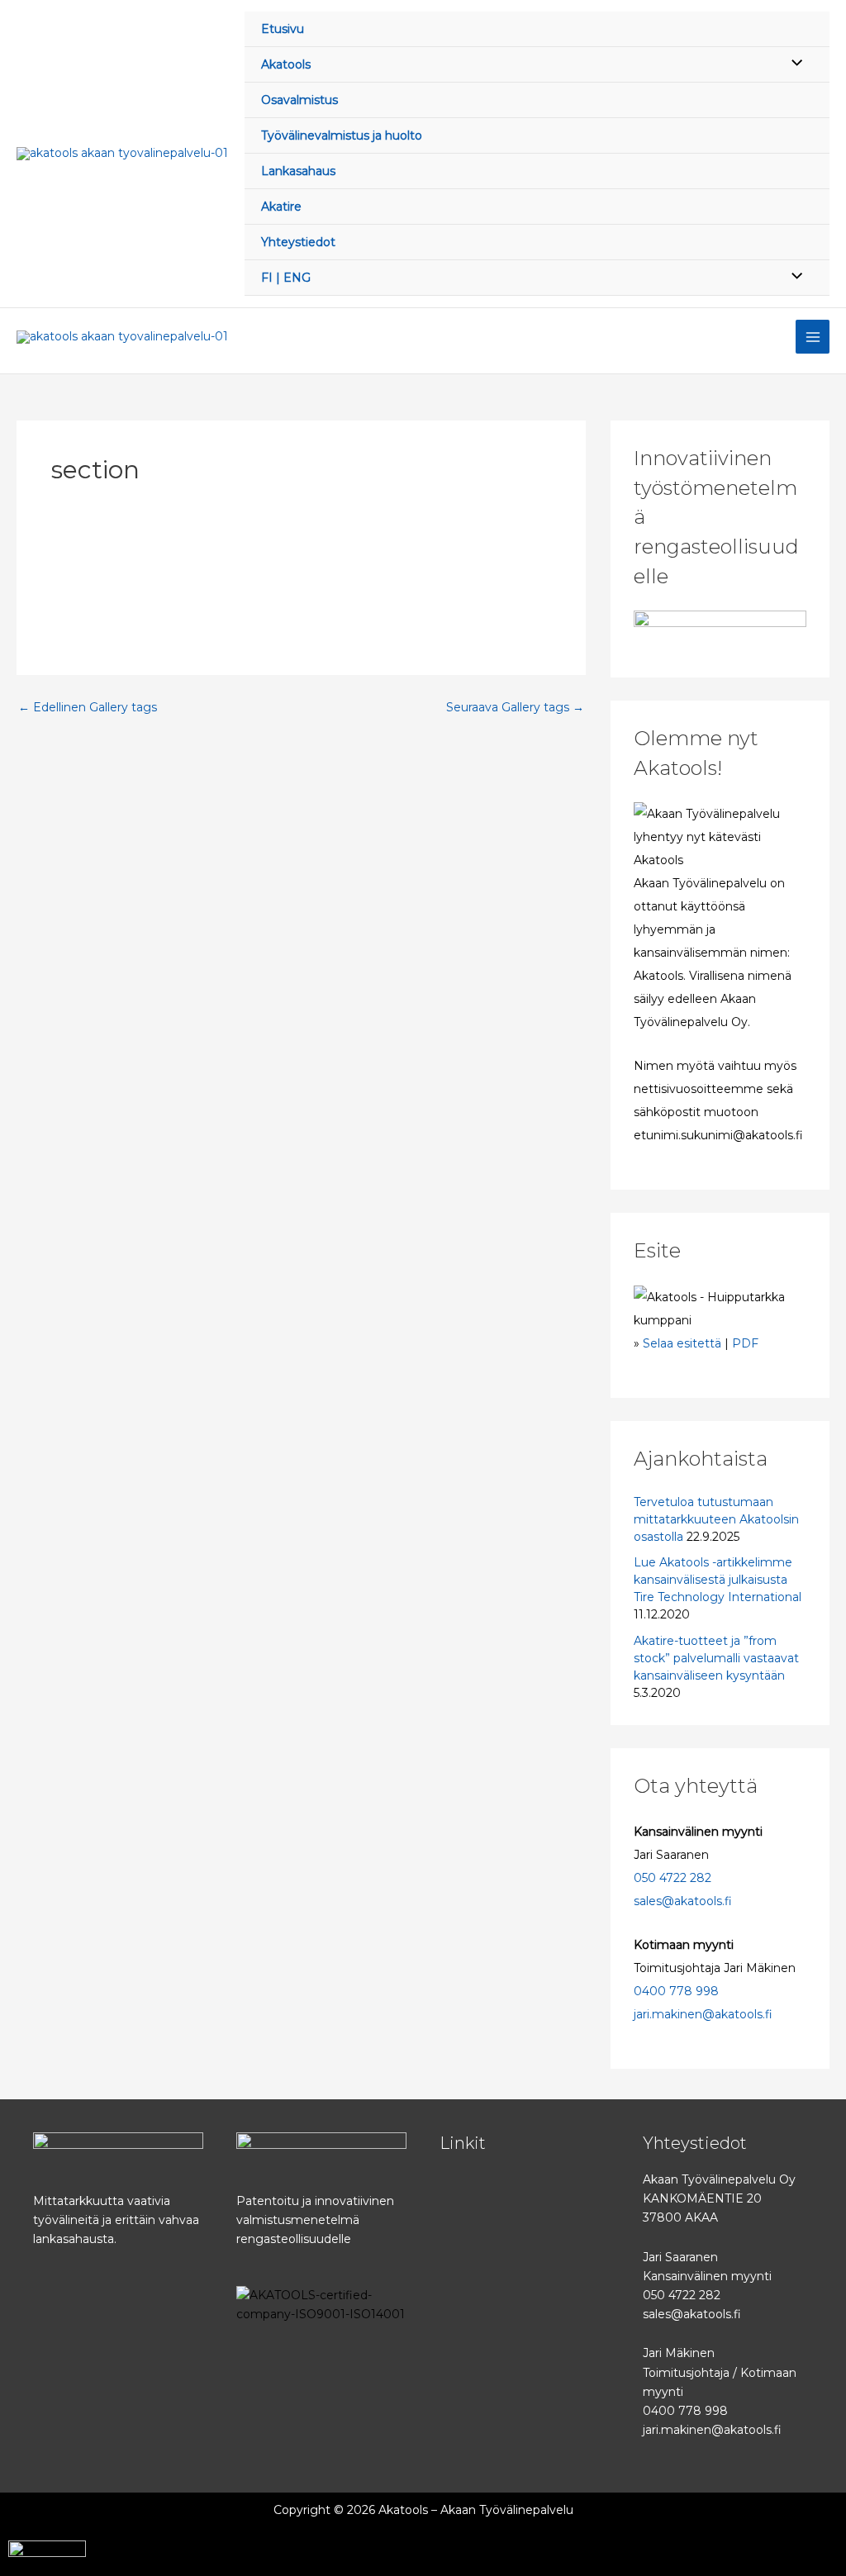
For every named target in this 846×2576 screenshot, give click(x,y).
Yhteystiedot (298, 242)
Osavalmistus (299, 100)
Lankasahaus (298, 171)
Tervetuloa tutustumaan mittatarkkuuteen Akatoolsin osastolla (716, 1519)
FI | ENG (286, 278)
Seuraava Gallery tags (515, 707)
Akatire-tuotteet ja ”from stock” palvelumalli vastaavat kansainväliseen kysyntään (716, 1658)
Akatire (281, 207)
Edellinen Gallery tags (88, 707)
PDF (745, 1343)
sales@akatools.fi (683, 1901)
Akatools (286, 64)
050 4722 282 (673, 1878)
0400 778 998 (676, 1991)
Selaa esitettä (682, 1343)
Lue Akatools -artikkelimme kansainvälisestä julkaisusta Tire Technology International (718, 1580)
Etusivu (283, 29)
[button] (525, 2186)
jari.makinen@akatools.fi (703, 2014)
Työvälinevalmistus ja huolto (342, 135)
